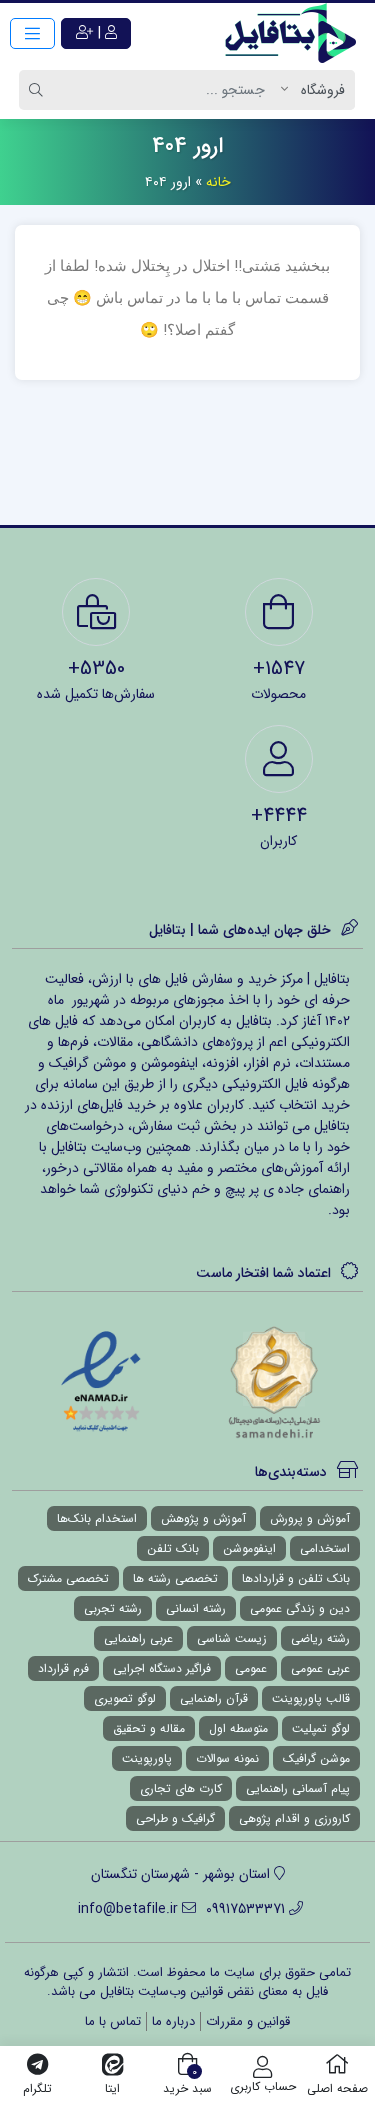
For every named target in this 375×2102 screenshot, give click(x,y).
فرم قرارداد (63, 1668)
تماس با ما (113, 2021)
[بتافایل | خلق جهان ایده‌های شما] (295, 33)
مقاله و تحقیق (149, 1728)
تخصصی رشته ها (175, 1578)
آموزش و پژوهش (203, 1518)
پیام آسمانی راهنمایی (298, 1788)
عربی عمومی (320, 1668)
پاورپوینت (147, 1758)
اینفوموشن (249, 1548)
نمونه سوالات (227, 1758)
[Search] (39, 90)
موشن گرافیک (316, 1758)
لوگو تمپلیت (321, 1728)
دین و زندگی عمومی (300, 1608)
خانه (218, 182)
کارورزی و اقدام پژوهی (294, 1818)
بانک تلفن (173, 1548)
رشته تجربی (113, 1608)
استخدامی (325, 1548)
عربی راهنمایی (138, 1638)
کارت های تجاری (181, 1788)
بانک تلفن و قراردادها (296, 1578)
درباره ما (173, 2021)
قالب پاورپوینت (311, 1698)
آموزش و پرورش (310, 1518)
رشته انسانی (196, 1608)
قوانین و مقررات (248, 2021)
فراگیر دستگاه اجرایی (162, 1668)
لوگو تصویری (125, 1698)
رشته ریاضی (320, 1638)
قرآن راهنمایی (214, 1698)
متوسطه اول (238, 1728)
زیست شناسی (232, 1638)
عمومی (251, 1668)
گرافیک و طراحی (175, 1818)
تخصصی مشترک (68, 1578)
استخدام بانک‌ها (97, 1518)
